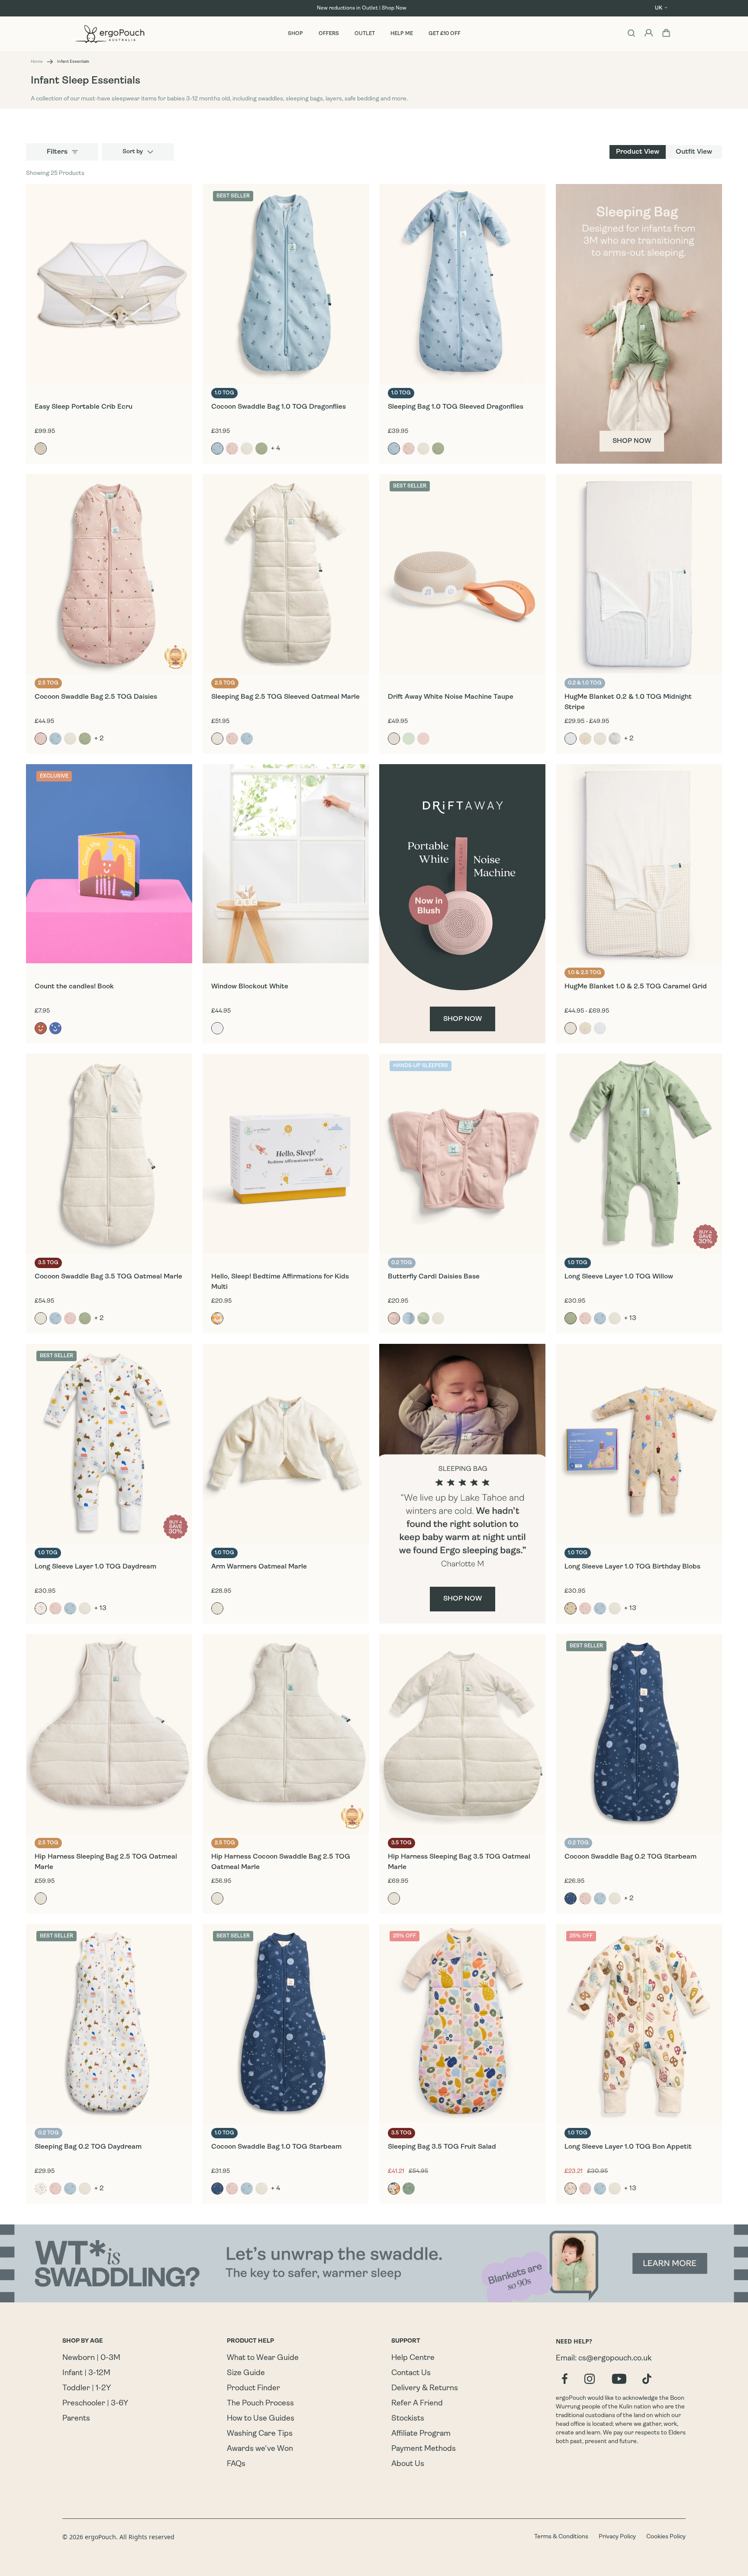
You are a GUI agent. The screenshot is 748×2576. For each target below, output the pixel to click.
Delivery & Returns (425, 2389)
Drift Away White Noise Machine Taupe (451, 697)
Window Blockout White (250, 987)
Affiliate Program (421, 2434)
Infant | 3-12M (86, 2373)
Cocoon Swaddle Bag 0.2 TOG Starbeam (630, 1857)
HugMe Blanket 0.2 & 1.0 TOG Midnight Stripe (628, 702)
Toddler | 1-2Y (87, 2389)
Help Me (402, 34)
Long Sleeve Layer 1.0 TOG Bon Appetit (628, 2147)
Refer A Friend (417, 2404)
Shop (295, 34)
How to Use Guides (261, 2419)
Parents (76, 2419)
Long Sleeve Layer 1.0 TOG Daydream (95, 1567)
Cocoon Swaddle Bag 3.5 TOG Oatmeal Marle (108, 1277)
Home (37, 62)
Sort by (133, 152)
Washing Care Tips (260, 2434)
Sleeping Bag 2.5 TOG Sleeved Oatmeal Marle (285, 697)
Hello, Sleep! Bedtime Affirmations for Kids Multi (280, 1282)
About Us (408, 2464)
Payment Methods (424, 2449)
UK (659, 8)
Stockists (408, 2419)
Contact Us (411, 2373)
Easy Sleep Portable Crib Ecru (84, 407)
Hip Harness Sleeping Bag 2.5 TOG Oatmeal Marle (106, 1862)
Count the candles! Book (74, 987)
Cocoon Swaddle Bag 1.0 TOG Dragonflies (279, 407)
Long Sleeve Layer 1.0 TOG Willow (619, 1277)
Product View (638, 152)
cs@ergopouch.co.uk (615, 2359)
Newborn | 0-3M (91, 2358)
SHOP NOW (632, 441)
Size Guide (246, 2373)
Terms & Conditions (561, 2537)
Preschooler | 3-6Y (95, 2404)
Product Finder (253, 2389)
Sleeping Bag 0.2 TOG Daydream (88, 2147)
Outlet (365, 34)
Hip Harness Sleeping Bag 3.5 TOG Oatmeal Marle (459, 1862)
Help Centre (413, 2358)
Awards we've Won (260, 2449)
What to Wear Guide (263, 2358)
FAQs (236, 2464)
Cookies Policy (666, 2537)
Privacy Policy (617, 2537)
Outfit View (694, 152)
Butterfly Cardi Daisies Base (434, 1277)
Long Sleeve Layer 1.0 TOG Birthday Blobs (632, 1567)
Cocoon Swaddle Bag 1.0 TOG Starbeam (276, 2147)
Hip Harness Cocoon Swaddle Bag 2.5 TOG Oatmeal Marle (281, 1862)
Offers (329, 34)
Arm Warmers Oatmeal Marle (259, 1567)
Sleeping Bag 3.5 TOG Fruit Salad (442, 2147)
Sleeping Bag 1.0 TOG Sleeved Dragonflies (456, 407)
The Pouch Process (260, 2404)
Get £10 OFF (445, 34)
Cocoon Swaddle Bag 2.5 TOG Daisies (96, 697)
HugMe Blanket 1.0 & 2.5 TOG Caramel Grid (636, 987)
